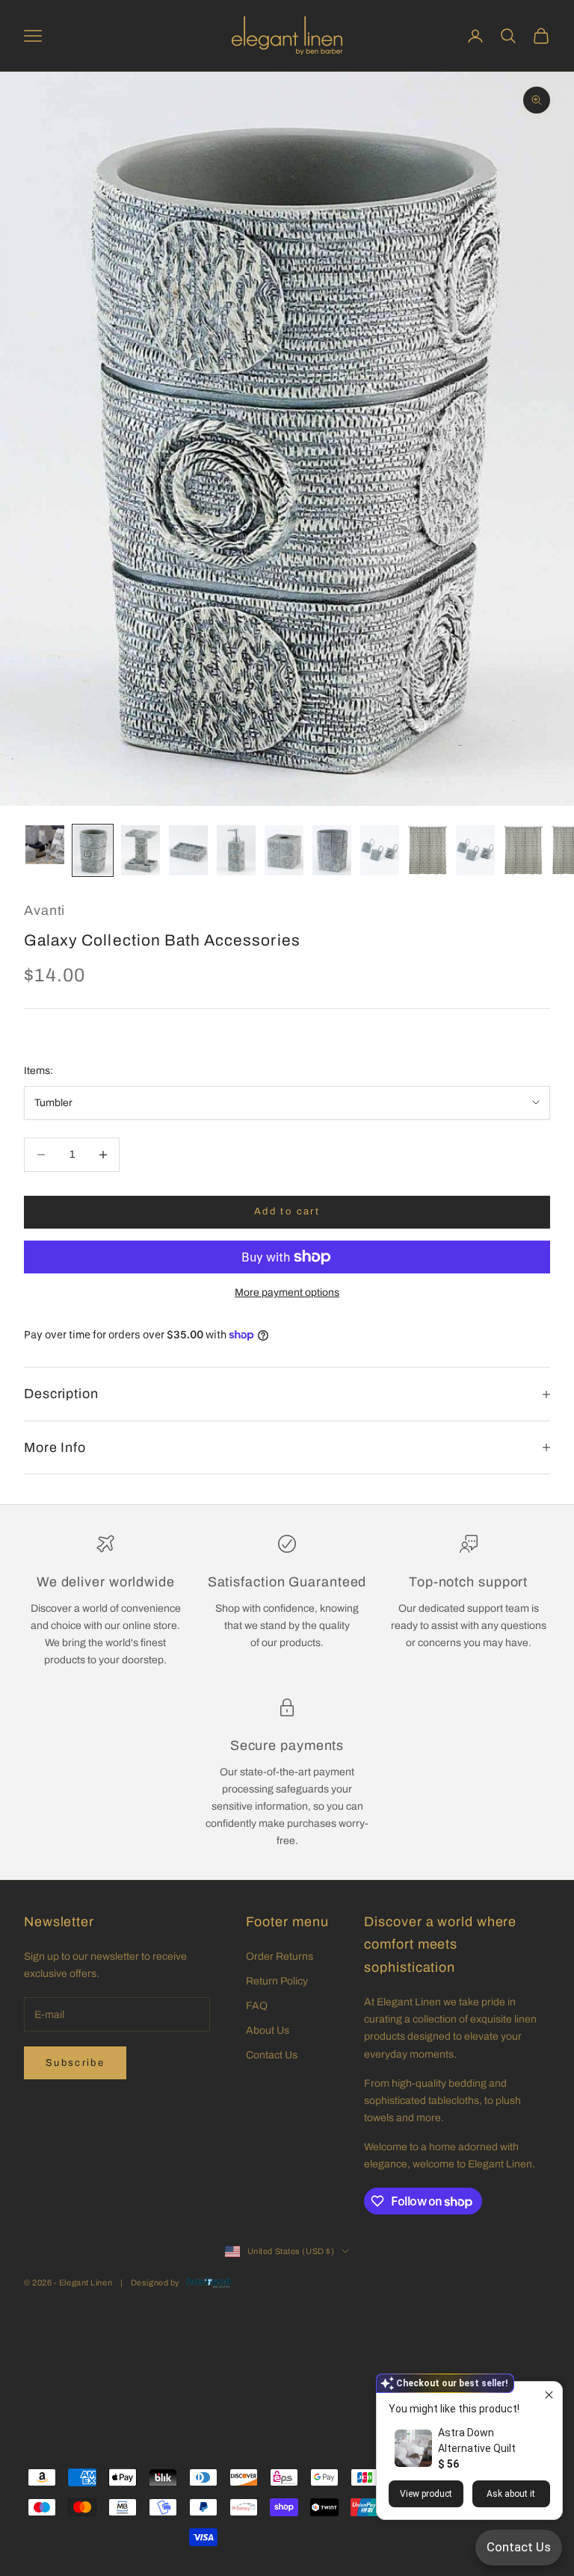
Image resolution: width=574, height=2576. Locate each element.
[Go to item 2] (93, 850)
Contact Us (272, 2055)
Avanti (44, 910)
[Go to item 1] (45, 845)
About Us (268, 2030)
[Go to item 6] (284, 850)
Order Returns (280, 1956)
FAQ (257, 2006)
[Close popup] (549, 2395)
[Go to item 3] (141, 850)
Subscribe (75, 2063)
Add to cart (287, 1211)
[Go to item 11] (523, 850)
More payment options (287, 1292)
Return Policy (277, 1981)
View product (426, 2494)
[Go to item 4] (188, 850)
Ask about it (511, 2494)
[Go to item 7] (332, 850)
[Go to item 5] (236, 850)
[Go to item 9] (428, 850)
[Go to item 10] (475, 850)
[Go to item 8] (380, 850)
